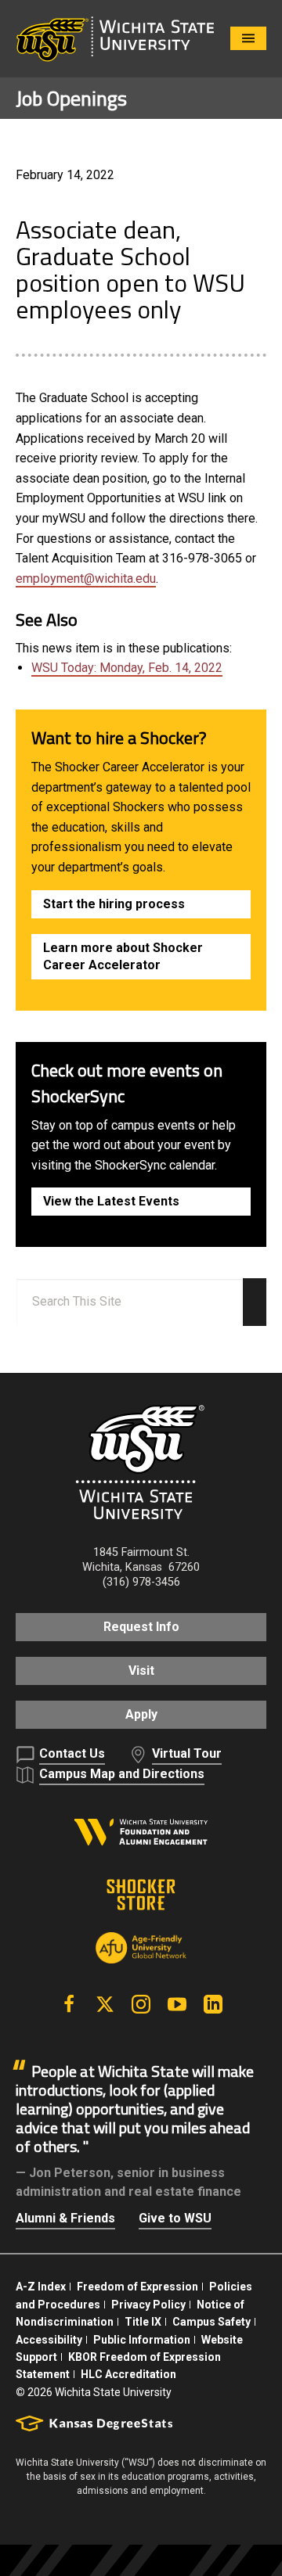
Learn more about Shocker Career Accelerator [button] (123, 956)
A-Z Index (41, 2287)
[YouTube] (177, 2004)
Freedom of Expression (137, 2287)
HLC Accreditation (128, 2374)
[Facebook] (69, 2004)
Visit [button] (141, 1671)
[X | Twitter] (105, 2004)
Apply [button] (141, 1714)
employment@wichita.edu (86, 578)
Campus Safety (211, 2322)
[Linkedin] (213, 2004)
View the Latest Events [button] (111, 1201)
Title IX (143, 2322)
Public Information (142, 2340)
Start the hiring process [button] (114, 904)
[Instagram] (141, 2004)
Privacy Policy (148, 2305)
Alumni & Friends (65, 2218)
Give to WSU (175, 2218)
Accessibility (49, 2340)
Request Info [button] (141, 1627)
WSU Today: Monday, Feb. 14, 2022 (127, 668)
